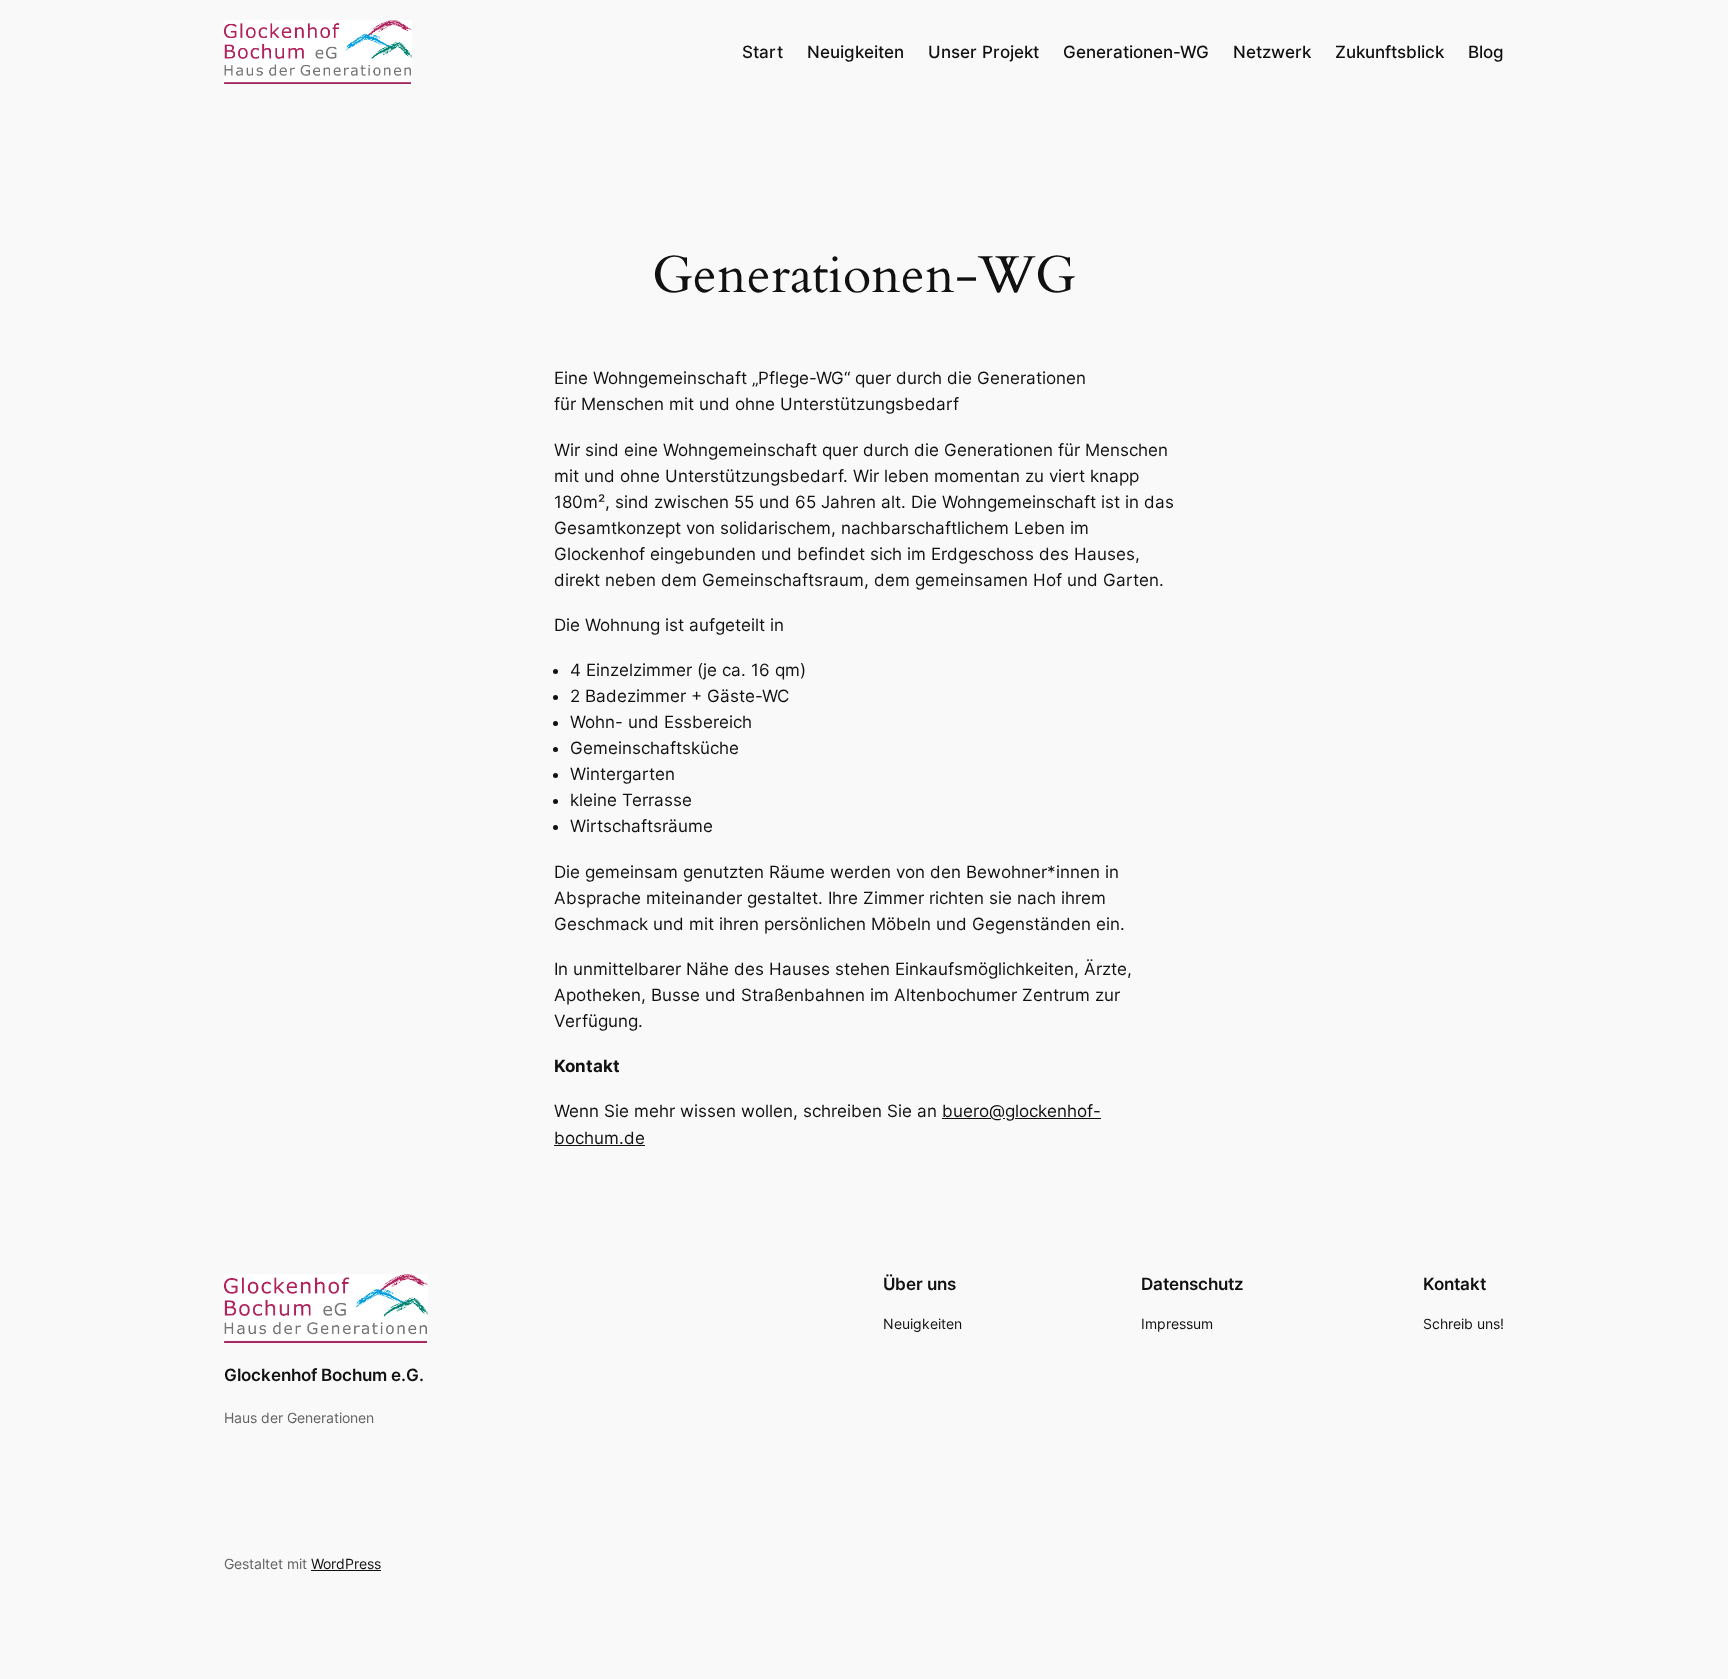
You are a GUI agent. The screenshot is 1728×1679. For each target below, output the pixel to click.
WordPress (346, 1563)
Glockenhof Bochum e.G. (324, 1375)
